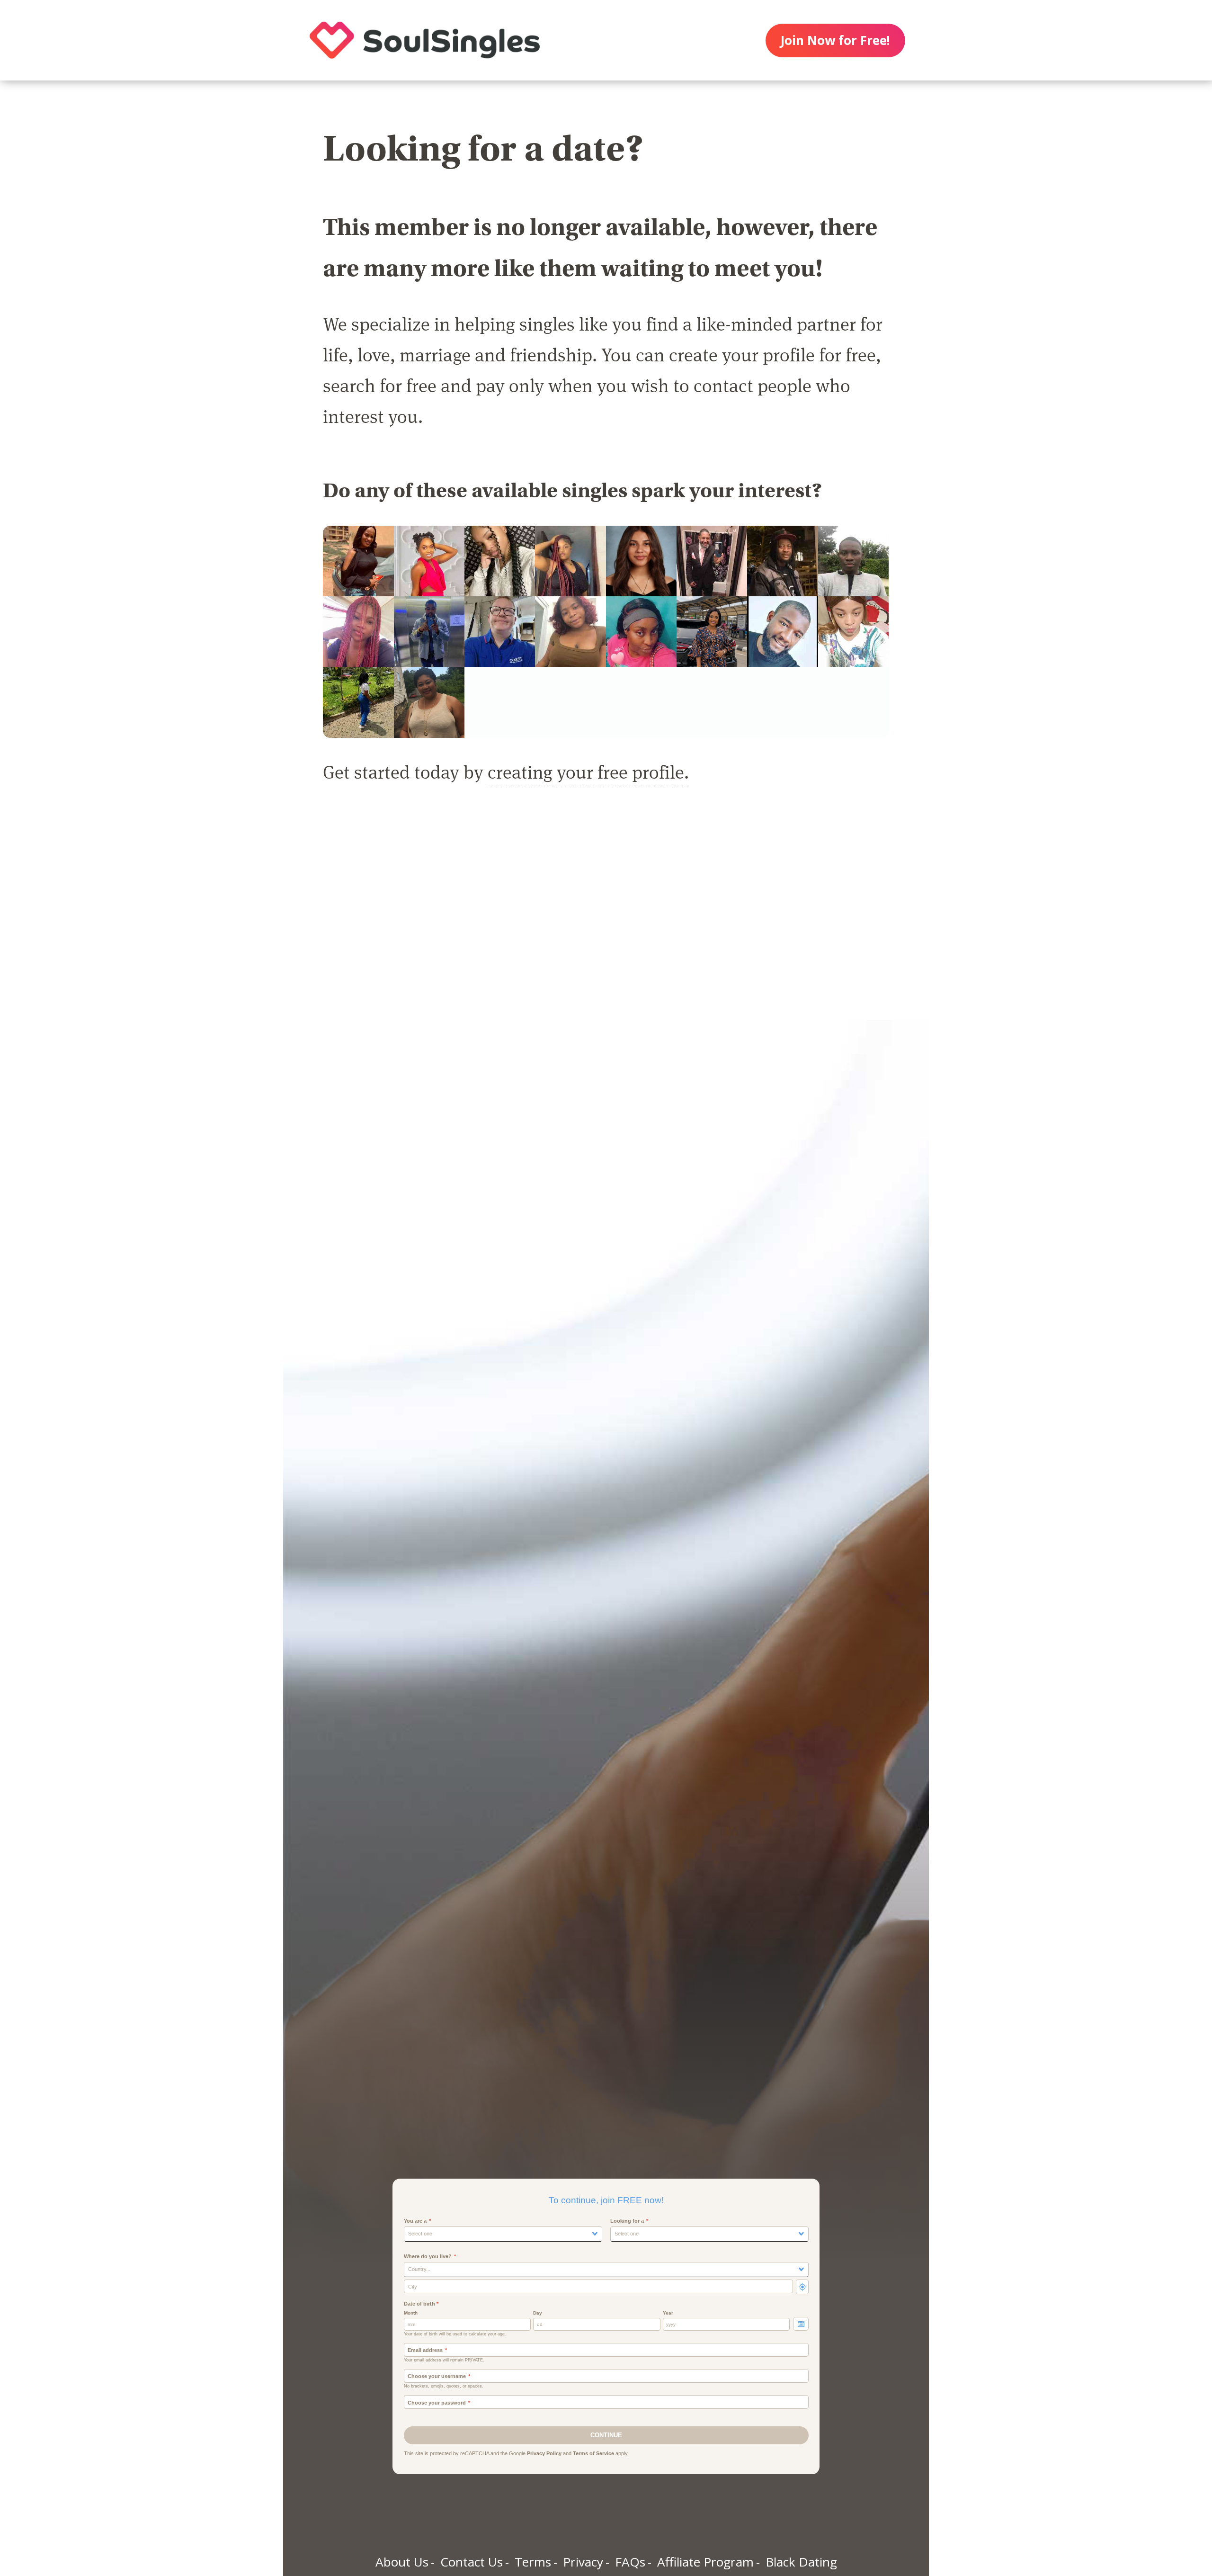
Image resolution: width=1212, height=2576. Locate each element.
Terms (533, 2562)
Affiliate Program (705, 2562)
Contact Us (472, 2562)
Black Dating (801, 2562)
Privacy (583, 2562)
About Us (402, 2562)
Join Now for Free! (835, 40)
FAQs (630, 2562)
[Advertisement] (606, 913)
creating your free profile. (588, 771)
